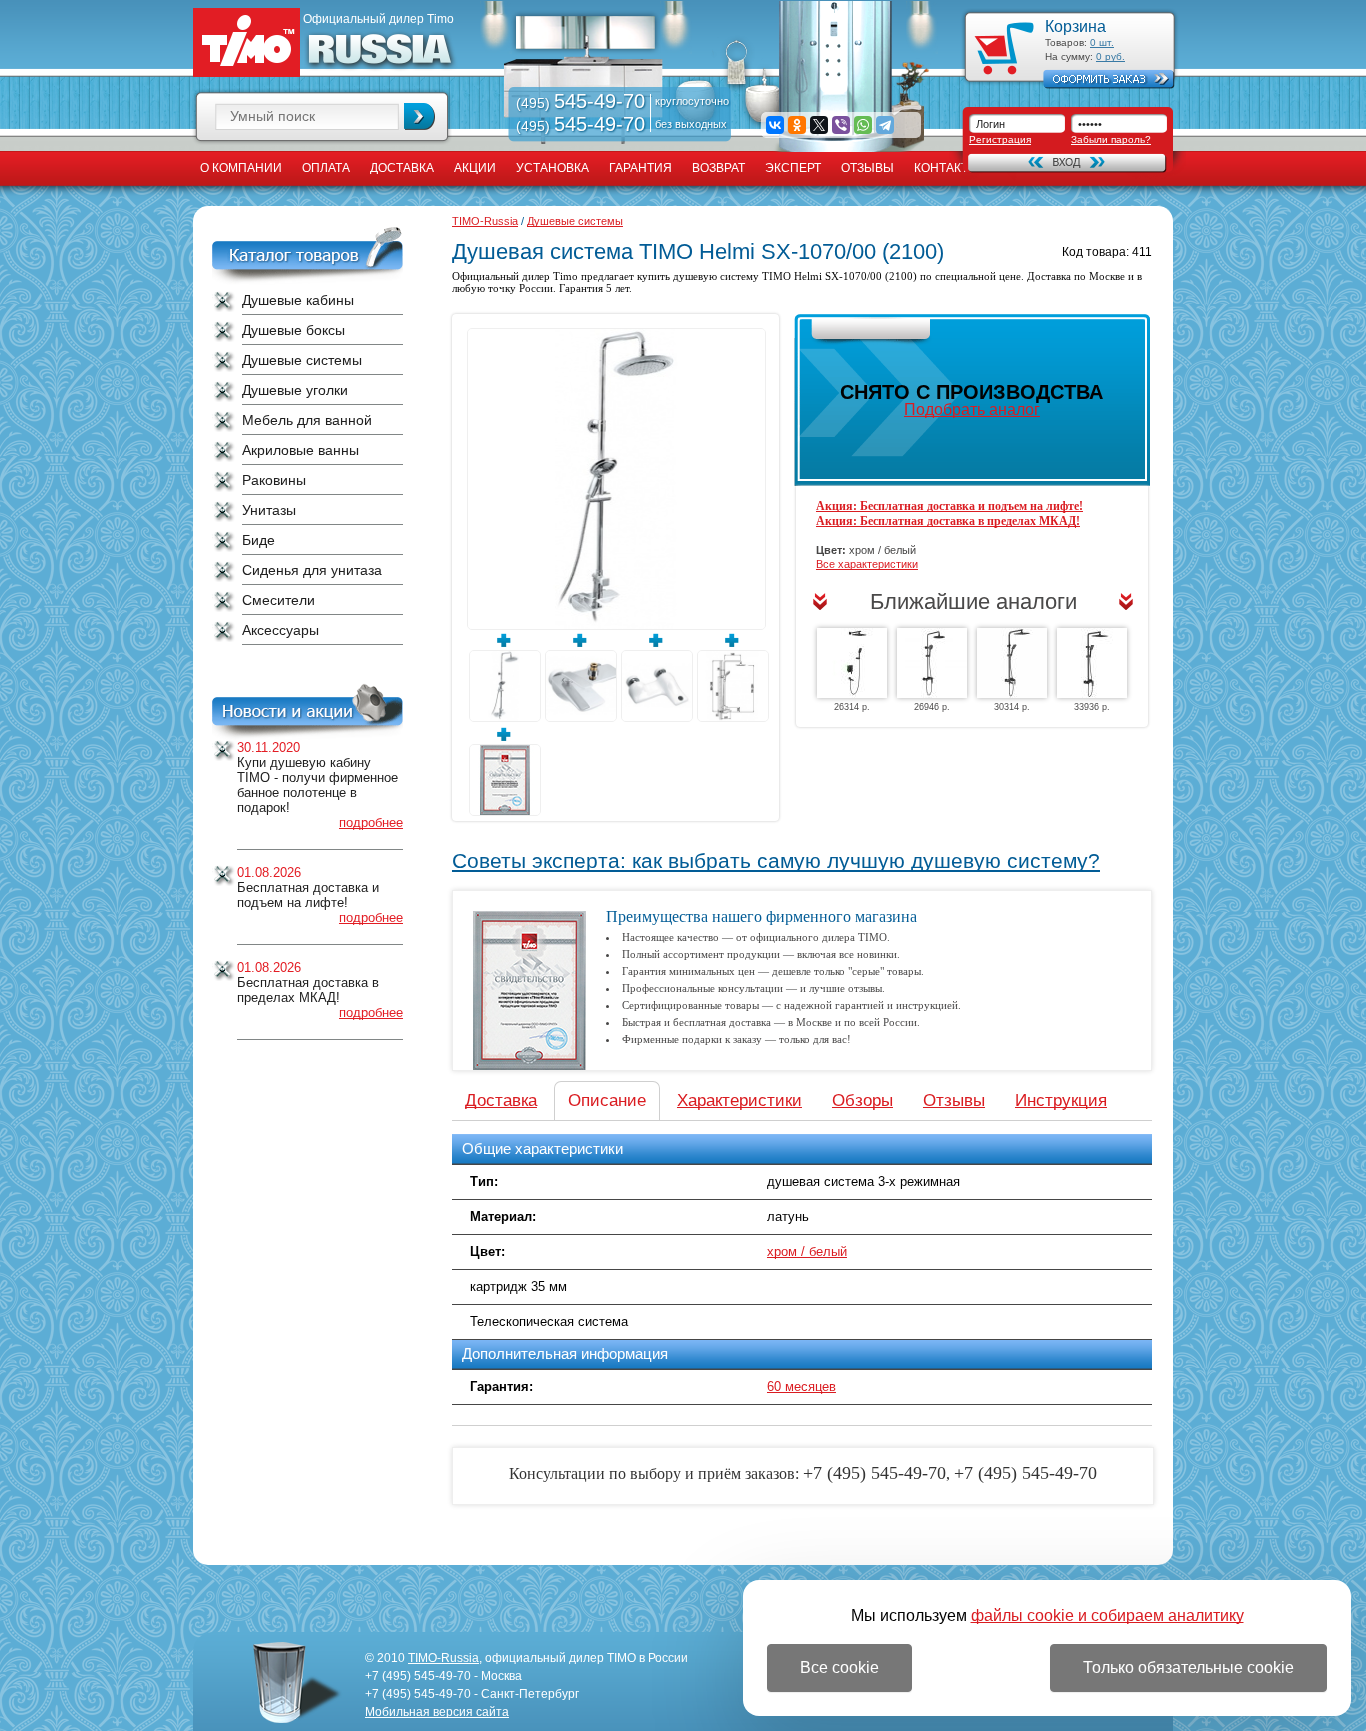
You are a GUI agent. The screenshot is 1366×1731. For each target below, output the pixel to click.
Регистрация (1000, 139)
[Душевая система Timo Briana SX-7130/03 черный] (1092, 663)
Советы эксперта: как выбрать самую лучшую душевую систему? (776, 861)
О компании (241, 168)
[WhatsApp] (863, 125)
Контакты (946, 168)
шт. (1102, 42)
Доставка (402, 168)
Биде (258, 540)
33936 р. (1092, 707)
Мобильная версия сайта (437, 1712)
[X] (819, 125)
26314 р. (852, 707)
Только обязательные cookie (1188, 1667)
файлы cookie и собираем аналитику (1107, 1615)
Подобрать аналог (972, 409)
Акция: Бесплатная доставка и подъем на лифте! (949, 506)
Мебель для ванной (307, 420)
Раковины (274, 480)
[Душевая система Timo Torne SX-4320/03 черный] (1012, 663)
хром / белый (807, 1251)
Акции (475, 168)
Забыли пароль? (1111, 139)
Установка (552, 168)
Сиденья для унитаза (312, 570)
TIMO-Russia (485, 221)
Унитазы (269, 510)
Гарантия (640, 168)
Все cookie (839, 1667)
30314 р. (1012, 707)
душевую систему (717, 276)
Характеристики (739, 1100)
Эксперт (793, 168)
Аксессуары (280, 630)
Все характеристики (867, 564)
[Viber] (841, 125)
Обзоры (862, 1100)
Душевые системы (302, 360)
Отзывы (867, 168)
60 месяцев (801, 1386)
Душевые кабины (298, 300)
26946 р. (932, 707)
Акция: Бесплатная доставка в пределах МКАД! (948, 521)
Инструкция (1061, 1100)
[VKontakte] (775, 125)
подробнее (371, 822)
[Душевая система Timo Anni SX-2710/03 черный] (932, 663)
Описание (607, 1100)
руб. (1110, 56)
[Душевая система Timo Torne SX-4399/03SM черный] (852, 663)
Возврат (718, 168)
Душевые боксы (293, 330)
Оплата (326, 168)
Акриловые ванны (300, 450)
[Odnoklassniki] (797, 125)
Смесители (278, 600)
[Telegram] (885, 125)
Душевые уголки (295, 390)
